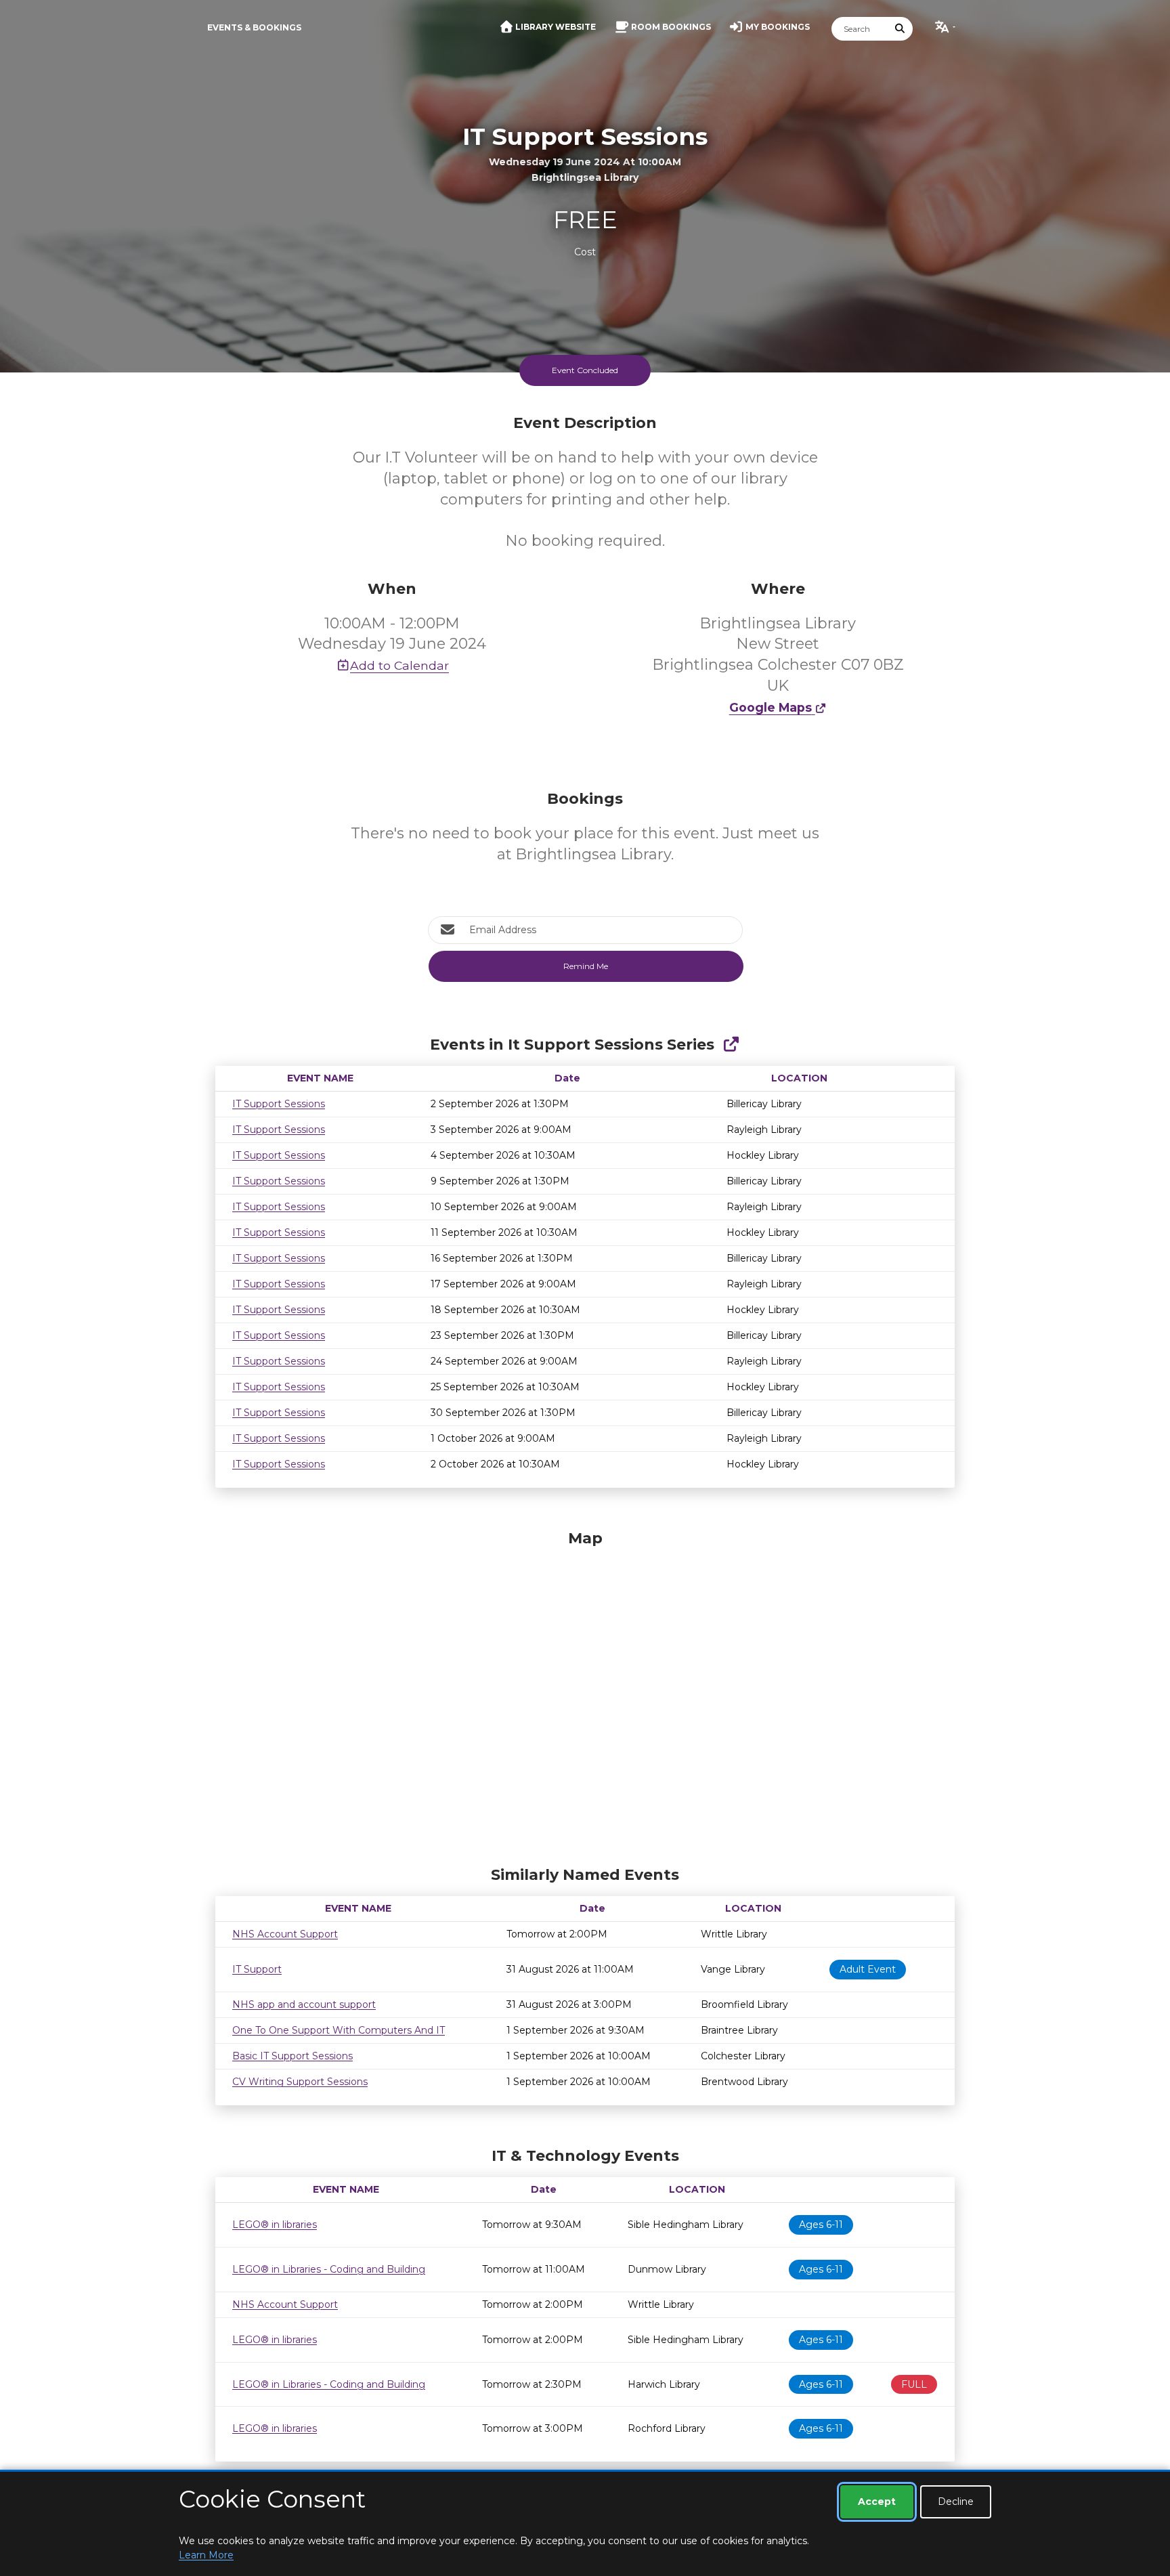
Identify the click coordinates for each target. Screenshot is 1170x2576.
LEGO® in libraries (275, 2225)
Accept (877, 2502)
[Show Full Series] (731, 1045)
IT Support (257, 1969)
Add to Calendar (399, 665)
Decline (956, 2502)
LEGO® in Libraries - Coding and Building (329, 2269)
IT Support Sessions (279, 1104)
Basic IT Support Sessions (292, 2056)
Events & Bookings (254, 27)
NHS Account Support (285, 1934)
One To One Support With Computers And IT (339, 2030)
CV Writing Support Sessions (300, 2082)
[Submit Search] (901, 29)
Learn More (206, 2555)
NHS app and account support (304, 2004)
